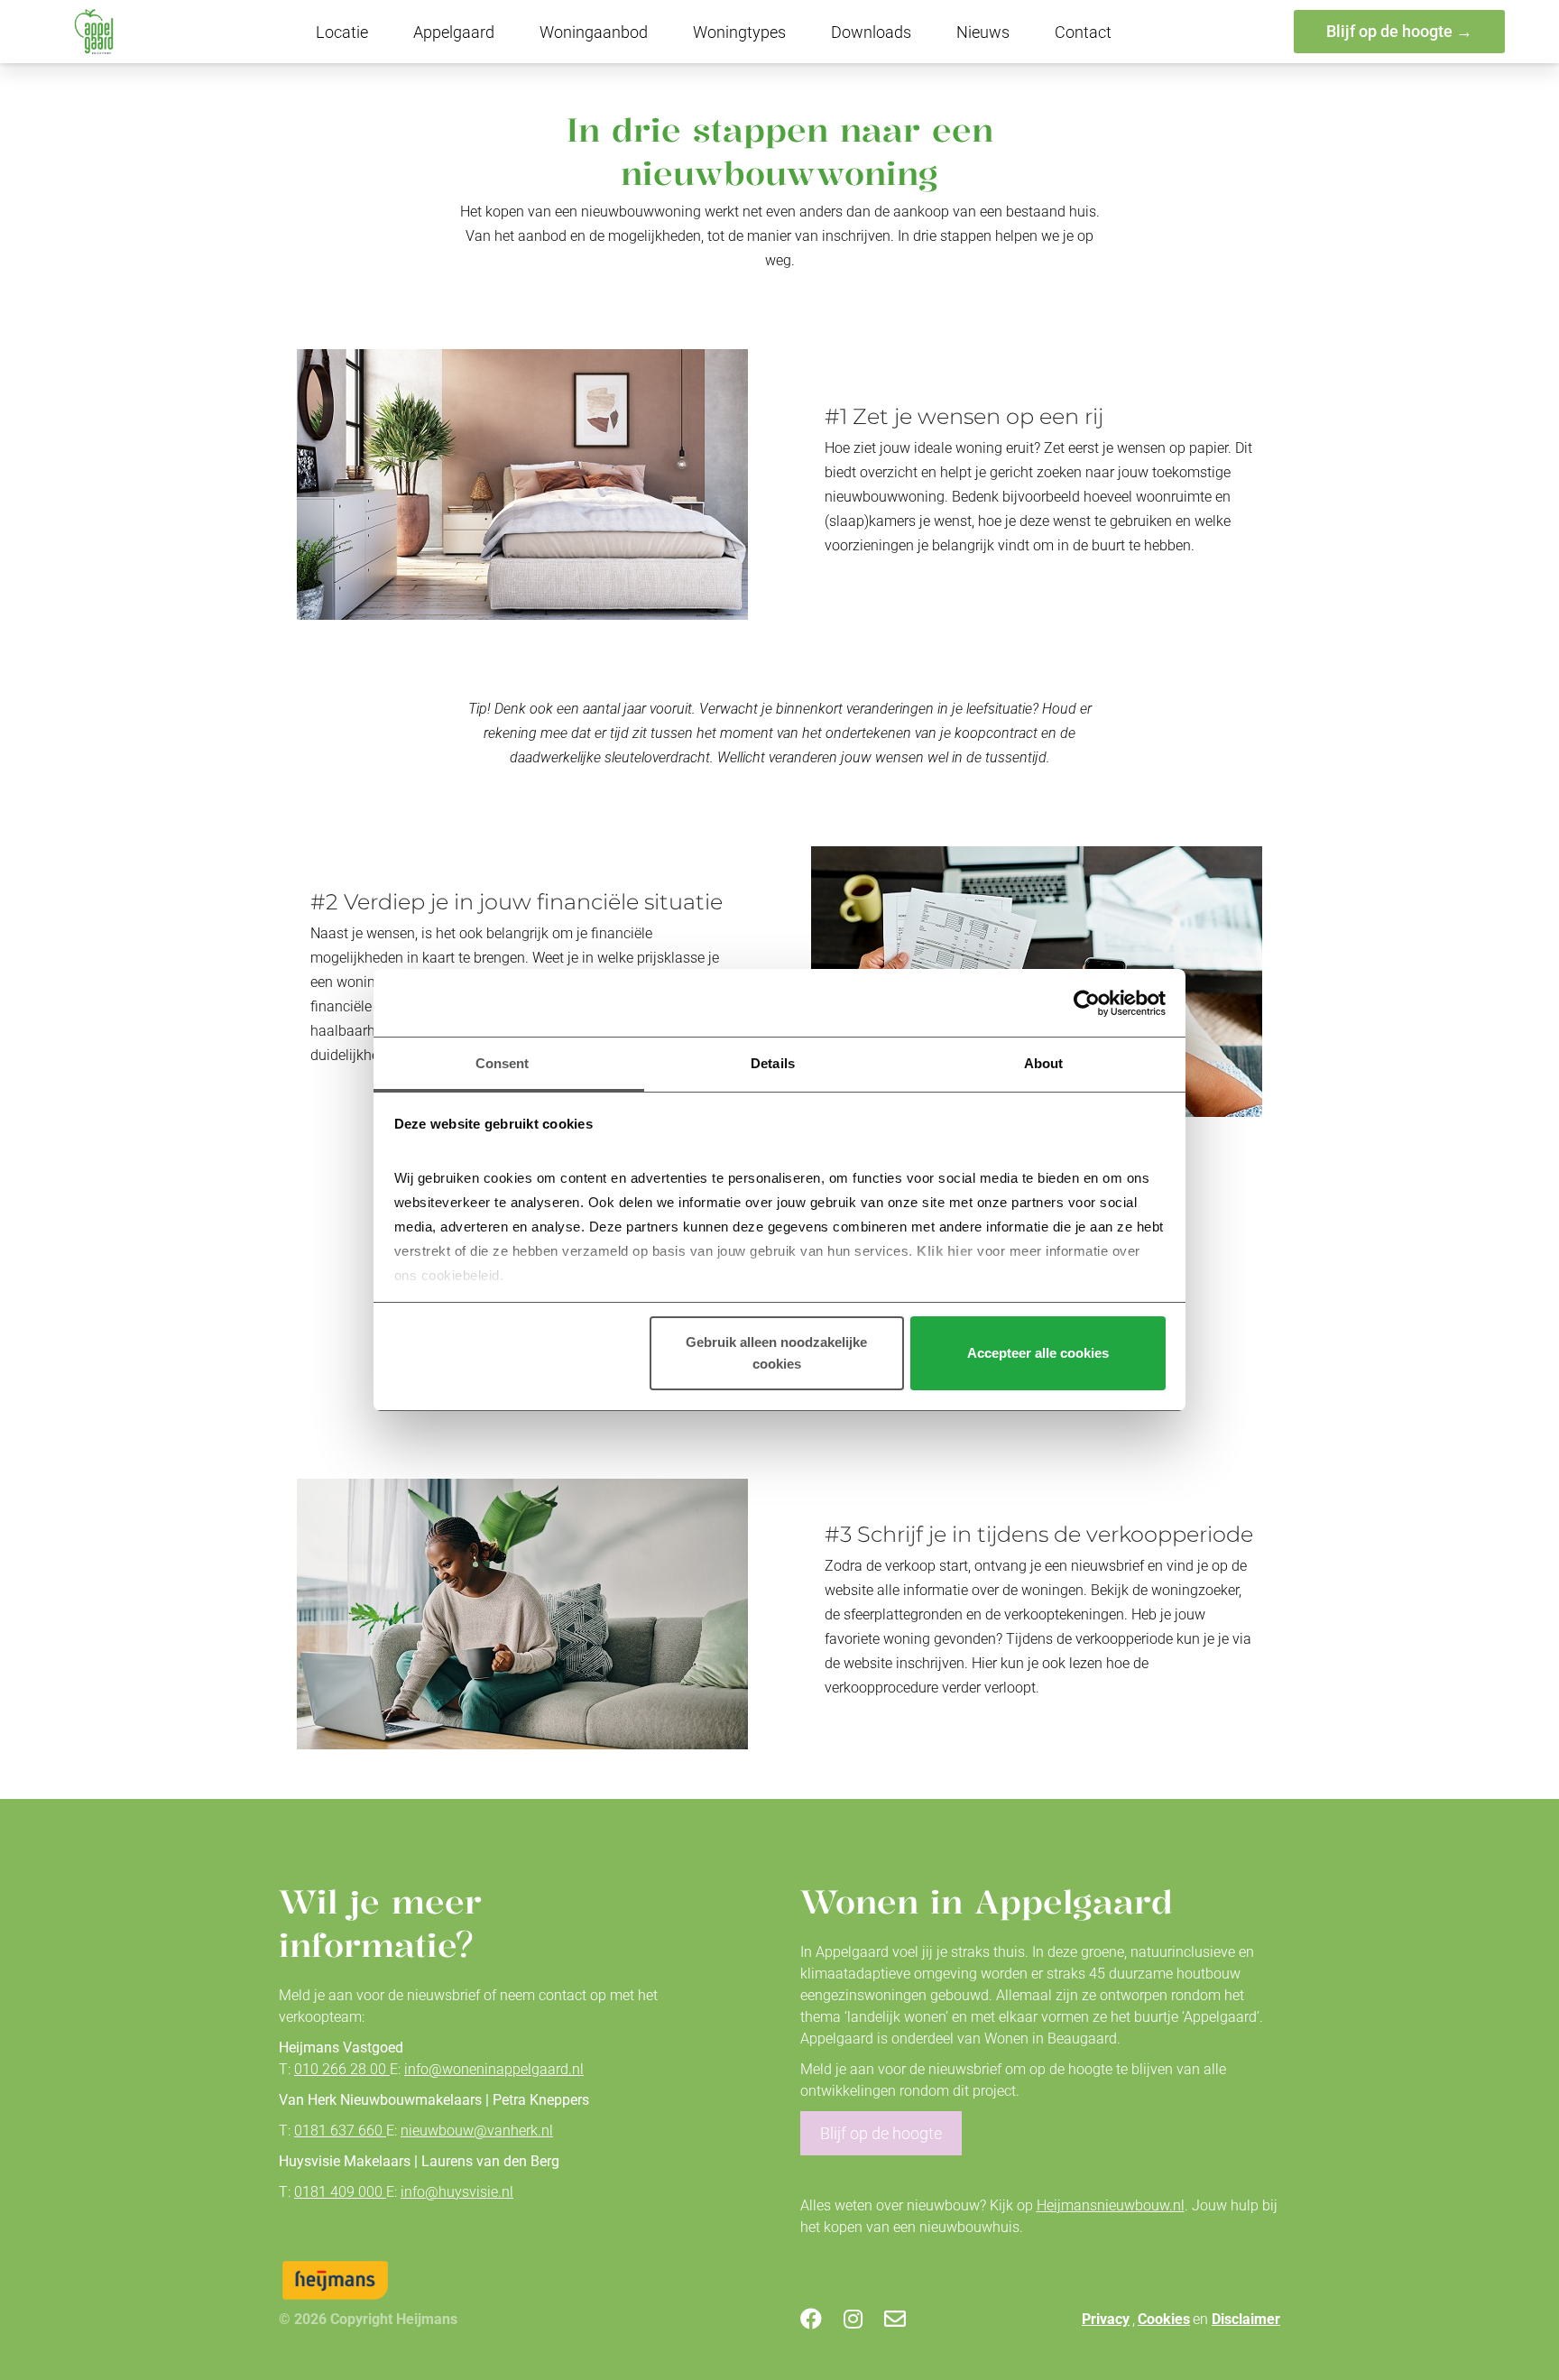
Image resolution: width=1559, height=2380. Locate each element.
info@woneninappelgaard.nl (494, 2069)
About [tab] (1044, 1063)
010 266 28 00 (342, 2069)
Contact (1083, 32)
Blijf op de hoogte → (1399, 31)
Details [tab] (773, 1063)
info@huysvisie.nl (457, 2192)
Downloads (871, 32)
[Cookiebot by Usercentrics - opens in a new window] (1087, 1003)
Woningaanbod (594, 32)
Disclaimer (1246, 2319)
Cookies (1164, 2319)
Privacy (1106, 2319)
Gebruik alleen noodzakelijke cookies (776, 1353)
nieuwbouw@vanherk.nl (477, 2131)
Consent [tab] (503, 1063)
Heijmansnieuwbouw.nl (1111, 2205)
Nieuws (983, 32)
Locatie (342, 32)
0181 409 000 (340, 2192)
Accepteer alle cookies (1038, 1353)
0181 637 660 (340, 2131)
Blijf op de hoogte (881, 2133)
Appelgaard (454, 32)
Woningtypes (739, 32)
